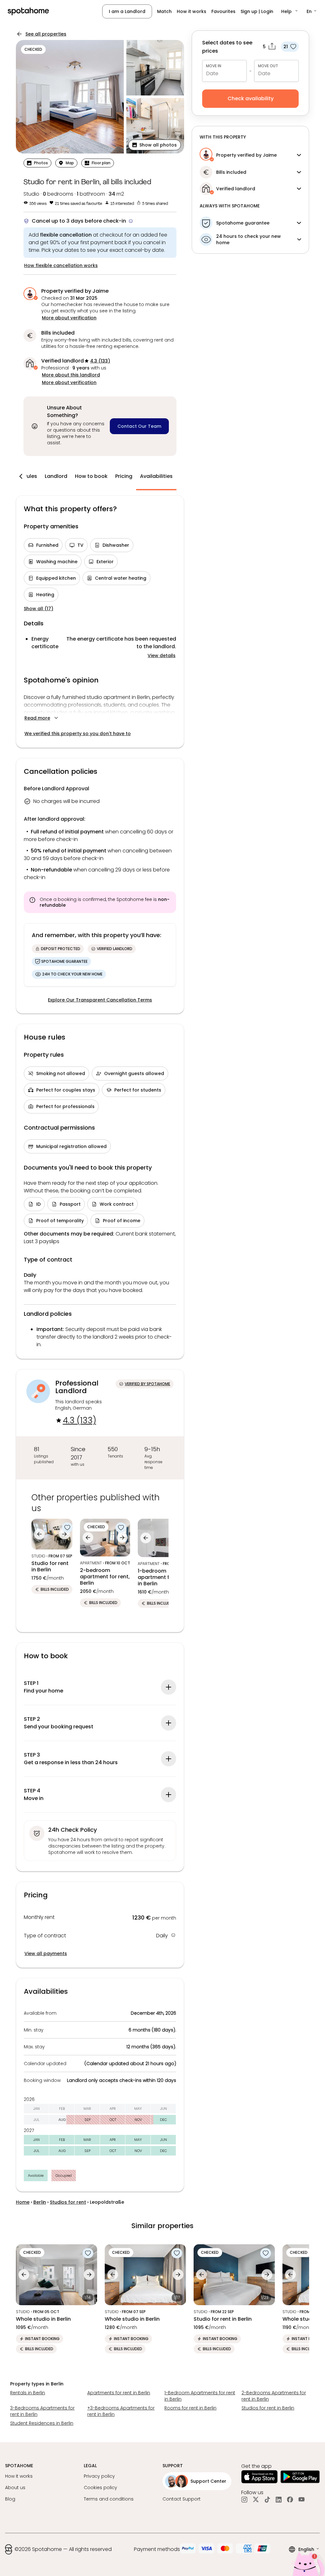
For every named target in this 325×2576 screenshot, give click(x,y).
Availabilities (156, 476)
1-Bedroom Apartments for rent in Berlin (200, 2396)
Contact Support (182, 2499)
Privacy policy (99, 2476)
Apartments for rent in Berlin (119, 2393)
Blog (10, 2499)
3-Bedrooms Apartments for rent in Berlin (42, 2411)
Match (164, 11)
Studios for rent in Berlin (268, 2408)
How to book (91, 476)
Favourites (223, 11)
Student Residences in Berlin (42, 2423)
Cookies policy (100, 2488)
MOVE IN (214, 66)
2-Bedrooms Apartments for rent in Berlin (274, 2396)
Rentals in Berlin (28, 2393)
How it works (192, 11)
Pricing (124, 476)
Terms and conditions (109, 2499)
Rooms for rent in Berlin (190, 2408)
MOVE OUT (268, 66)
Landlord (56, 476)
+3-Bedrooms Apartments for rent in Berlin (121, 2411)
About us (15, 2488)
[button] (290, 11)
